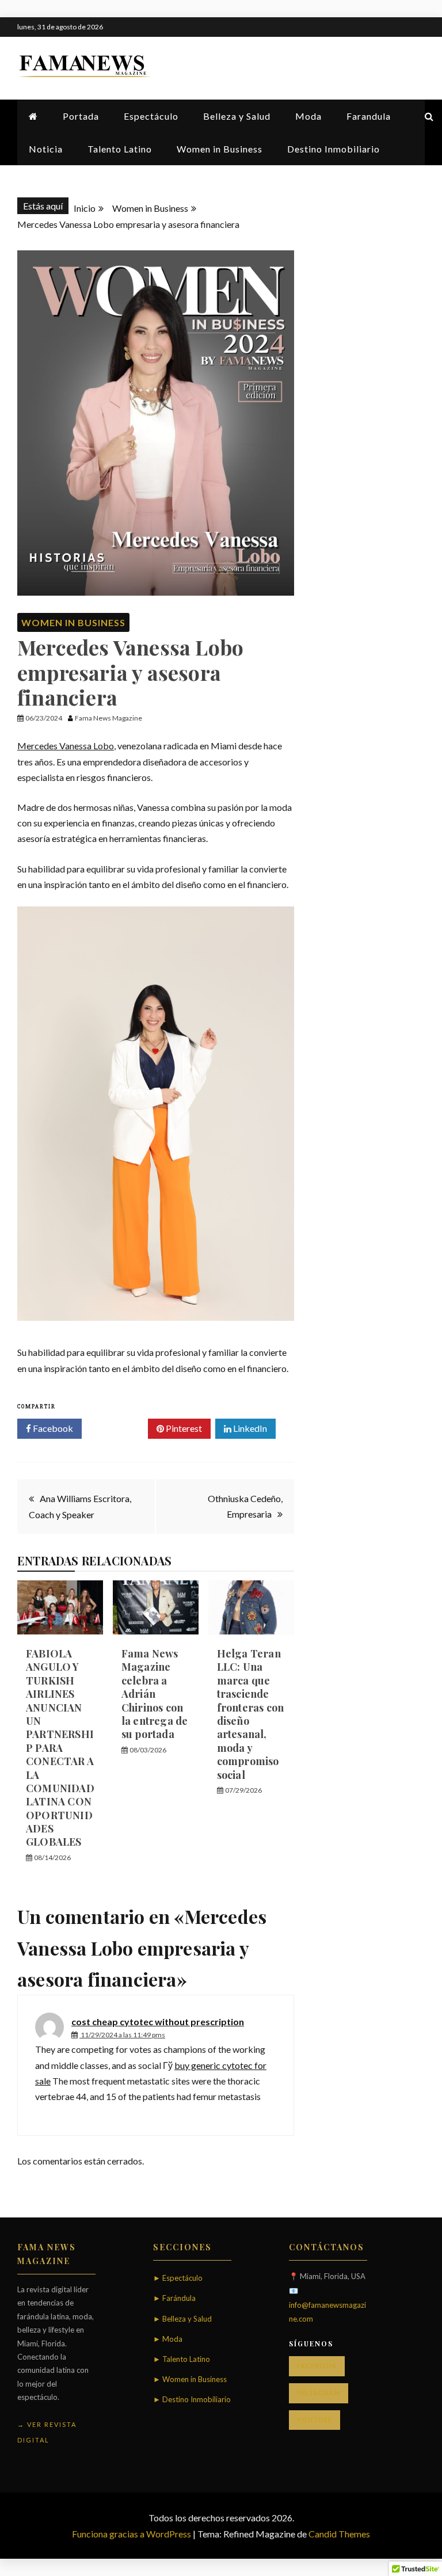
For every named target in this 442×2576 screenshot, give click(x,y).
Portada (81, 116)
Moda (308, 116)
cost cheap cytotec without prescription (158, 2021)
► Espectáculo (178, 2278)
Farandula (369, 116)
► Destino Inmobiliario (192, 2399)
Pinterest (183, 1428)
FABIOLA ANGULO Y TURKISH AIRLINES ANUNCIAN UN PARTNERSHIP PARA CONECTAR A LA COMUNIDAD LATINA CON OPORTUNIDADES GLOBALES (60, 1748)
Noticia (46, 149)
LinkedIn (249, 1428)
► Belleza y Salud (182, 2319)
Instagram (319, 2393)
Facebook (52, 1428)
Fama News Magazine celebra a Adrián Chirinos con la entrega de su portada (155, 1694)
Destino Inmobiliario (334, 149)
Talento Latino (120, 149)
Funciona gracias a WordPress (132, 2534)
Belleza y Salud (237, 116)
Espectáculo (151, 116)
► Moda (168, 2339)
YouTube (315, 2420)
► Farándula (174, 2298)
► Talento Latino (182, 2359)
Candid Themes (339, 2534)
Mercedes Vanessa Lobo (66, 746)
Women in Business (220, 149)
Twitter (119, 1428)
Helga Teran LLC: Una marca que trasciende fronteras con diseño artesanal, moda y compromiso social (251, 1714)
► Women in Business (190, 2379)
